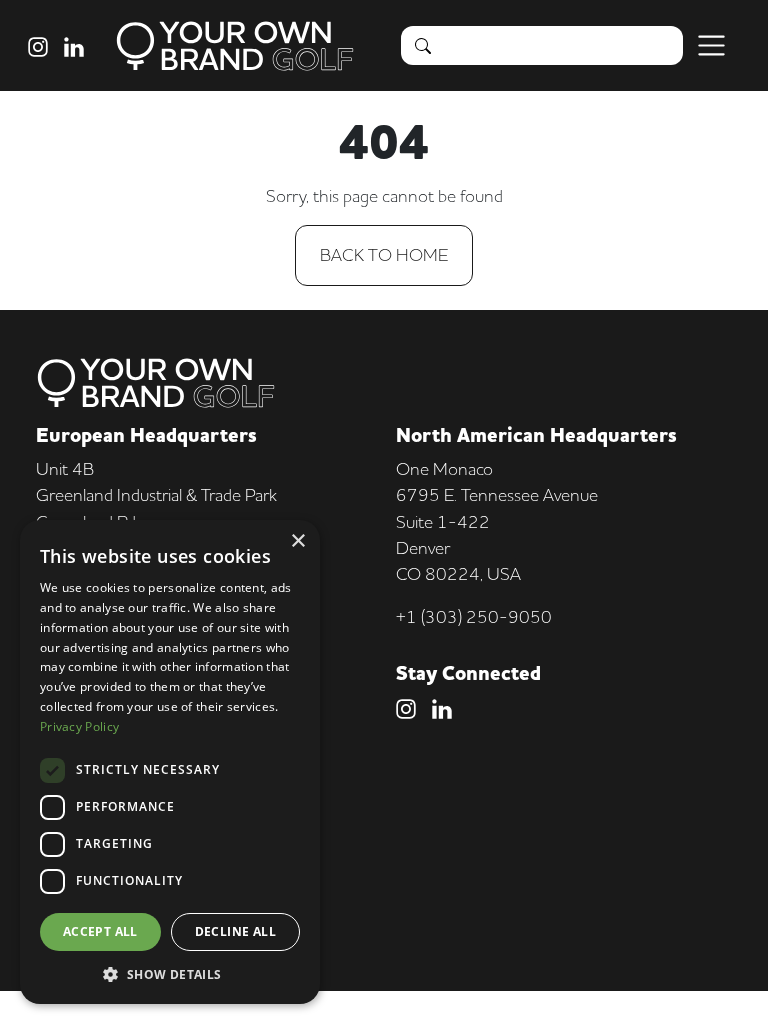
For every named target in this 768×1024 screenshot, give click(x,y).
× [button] (297, 541)
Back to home (384, 254)
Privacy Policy (79, 726)
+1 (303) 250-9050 (474, 616)
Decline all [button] (235, 931)
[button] (170, 974)
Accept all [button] (100, 931)
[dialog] (170, 762)
